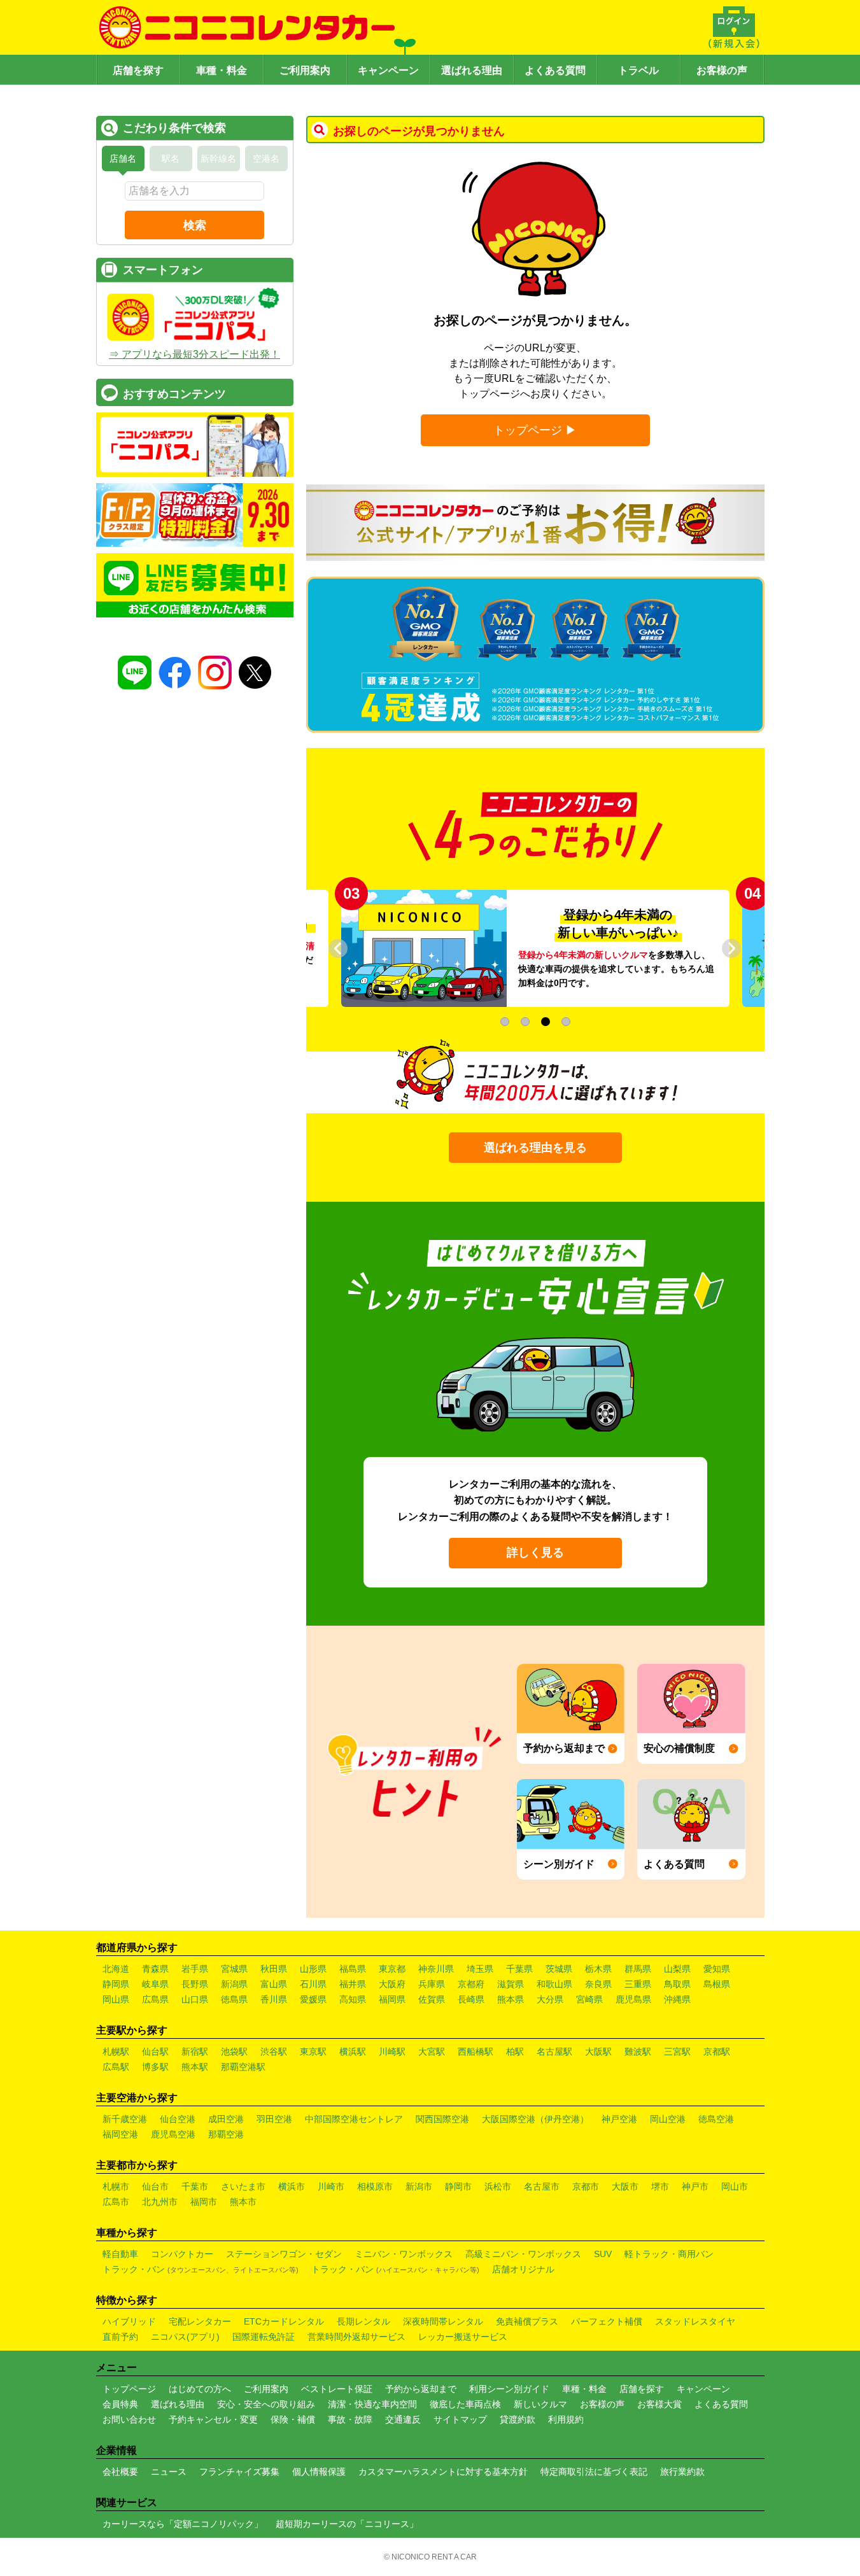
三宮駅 (677, 2052)
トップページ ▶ (535, 430)
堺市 (660, 2186)
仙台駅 (155, 2052)
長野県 (195, 1984)
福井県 (353, 1984)
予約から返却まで (421, 2389)
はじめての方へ (200, 2389)
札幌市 (116, 2186)
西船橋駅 (476, 2052)
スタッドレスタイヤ (695, 2321)
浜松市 (498, 2186)
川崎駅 (392, 2052)
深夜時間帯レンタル (443, 2321)
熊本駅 (195, 2067)
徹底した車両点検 (465, 2404)
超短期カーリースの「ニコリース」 (347, 2524)
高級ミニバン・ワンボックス (523, 2254)
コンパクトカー (182, 2254)
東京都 (392, 1969)
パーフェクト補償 (607, 2321)
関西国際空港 (442, 2119)
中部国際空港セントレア (354, 2119)
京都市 (586, 2186)
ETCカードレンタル (284, 2321)
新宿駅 (195, 2052)
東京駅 (313, 2052)
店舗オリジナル (523, 2269)
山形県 (313, 1969)
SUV (603, 2254)
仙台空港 (178, 2119)
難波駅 (638, 2052)
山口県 (195, 1999)
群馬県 (638, 1969)
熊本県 (511, 1999)
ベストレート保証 (337, 2389)
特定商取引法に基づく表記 (594, 2472)
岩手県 (195, 1969)
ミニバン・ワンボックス (404, 2254)
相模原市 (375, 2186)
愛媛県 (313, 1999)
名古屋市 (542, 2186)
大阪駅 (598, 2052)
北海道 (116, 1969)
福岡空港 (120, 2134)
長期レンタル (363, 2321)
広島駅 (116, 2067)
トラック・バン (201, 2269)
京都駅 (717, 2052)
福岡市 (204, 2202)
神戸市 (695, 2186)
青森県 (155, 1969)
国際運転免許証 (264, 2337)
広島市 (116, 2202)
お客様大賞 (659, 2404)
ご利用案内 (305, 70)
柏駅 (515, 2052)
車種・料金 (222, 70)
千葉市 (195, 2186)
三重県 (638, 1984)
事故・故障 (350, 2419)
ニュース (169, 2472)
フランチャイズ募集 (239, 2472)
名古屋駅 (554, 2052)
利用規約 (566, 2419)
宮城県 (234, 1969)
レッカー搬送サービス (463, 2337)
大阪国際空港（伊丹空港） (535, 2119)
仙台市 (155, 2186)
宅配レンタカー (200, 2321)
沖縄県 (677, 1999)
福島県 (353, 1969)
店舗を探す (138, 70)
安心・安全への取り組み (266, 2404)
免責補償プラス (527, 2321)
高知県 (353, 1999)
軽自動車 (120, 2254)
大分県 (550, 1999)
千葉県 (519, 1969)
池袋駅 (234, 2052)
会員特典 (120, 2404)
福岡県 (392, 1999)
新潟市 (419, 2186)
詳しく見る (535, 1552)
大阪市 (625, 2186)
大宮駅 (432, 2052)
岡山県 (116, 1999)
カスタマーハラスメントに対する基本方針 (443, 2472)
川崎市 (331, 2186)
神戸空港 (619, 2119)
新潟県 (234, 1984)
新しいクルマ (540, 2404)
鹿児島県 (633, 1999)
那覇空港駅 (243, 2067)
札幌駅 (116, 2052)
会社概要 (120, 2472)
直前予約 (120, 2337)
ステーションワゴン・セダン (284, 2254)
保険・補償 (293, 2419)
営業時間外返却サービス (356, 2337)
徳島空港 (716, 2119)
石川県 (313, 1984)
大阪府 (392, 1984)
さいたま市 (243, 2186)
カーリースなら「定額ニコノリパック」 (183, 2524)
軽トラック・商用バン (669, 2254)
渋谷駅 (274, 2052)
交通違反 (403, 2419)
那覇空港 (226, 2134)
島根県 (717, 1984)
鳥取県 (677, 1984)
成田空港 (226, 2119)
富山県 (274, 1984)
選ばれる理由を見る (535, 1148)
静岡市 (458, 2186)
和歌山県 (554, 1984)
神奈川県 (436, 1969)
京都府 (471, 1984)
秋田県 (274, 1969)
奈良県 (598, 1984)
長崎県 (471, 1999)
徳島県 (234, 1999)
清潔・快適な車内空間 (372, 2404)
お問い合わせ (129, 2419)
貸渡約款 (518, 2419)
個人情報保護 (319, 2472)
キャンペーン (388, 70)
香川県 (274, 1999)
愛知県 (717, 1969)
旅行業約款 (682, 2472)
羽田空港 (274, 2119)
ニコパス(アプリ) (185, 2337)
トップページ (129, 2389)
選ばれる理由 (472, 70)
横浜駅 (353, 2052)
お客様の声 (722, 70)
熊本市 (243, 2202)
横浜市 (292, 2186)
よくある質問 (555, 70)
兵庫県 (432, 1984)
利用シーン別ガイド (509, 2389)
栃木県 (598, 1969)
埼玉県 (480, 1969)
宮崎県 (589, 1999)
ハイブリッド (129, 2321)
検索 (195, 225)
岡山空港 (668, 2119)
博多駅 (155, 2067)
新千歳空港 (125, 2119)
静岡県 (116, 1984)
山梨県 (677, 1969)
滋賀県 (511, 1984)
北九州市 (160, 2202)
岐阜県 (155, 1984)
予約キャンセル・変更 (213, 2419)
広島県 (155, 1999)
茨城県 (559, 1969)
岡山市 (735, 2186)
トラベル (638, 70)
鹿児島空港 (173, 2134)
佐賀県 (432, 1999)
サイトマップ (460, 2419)
